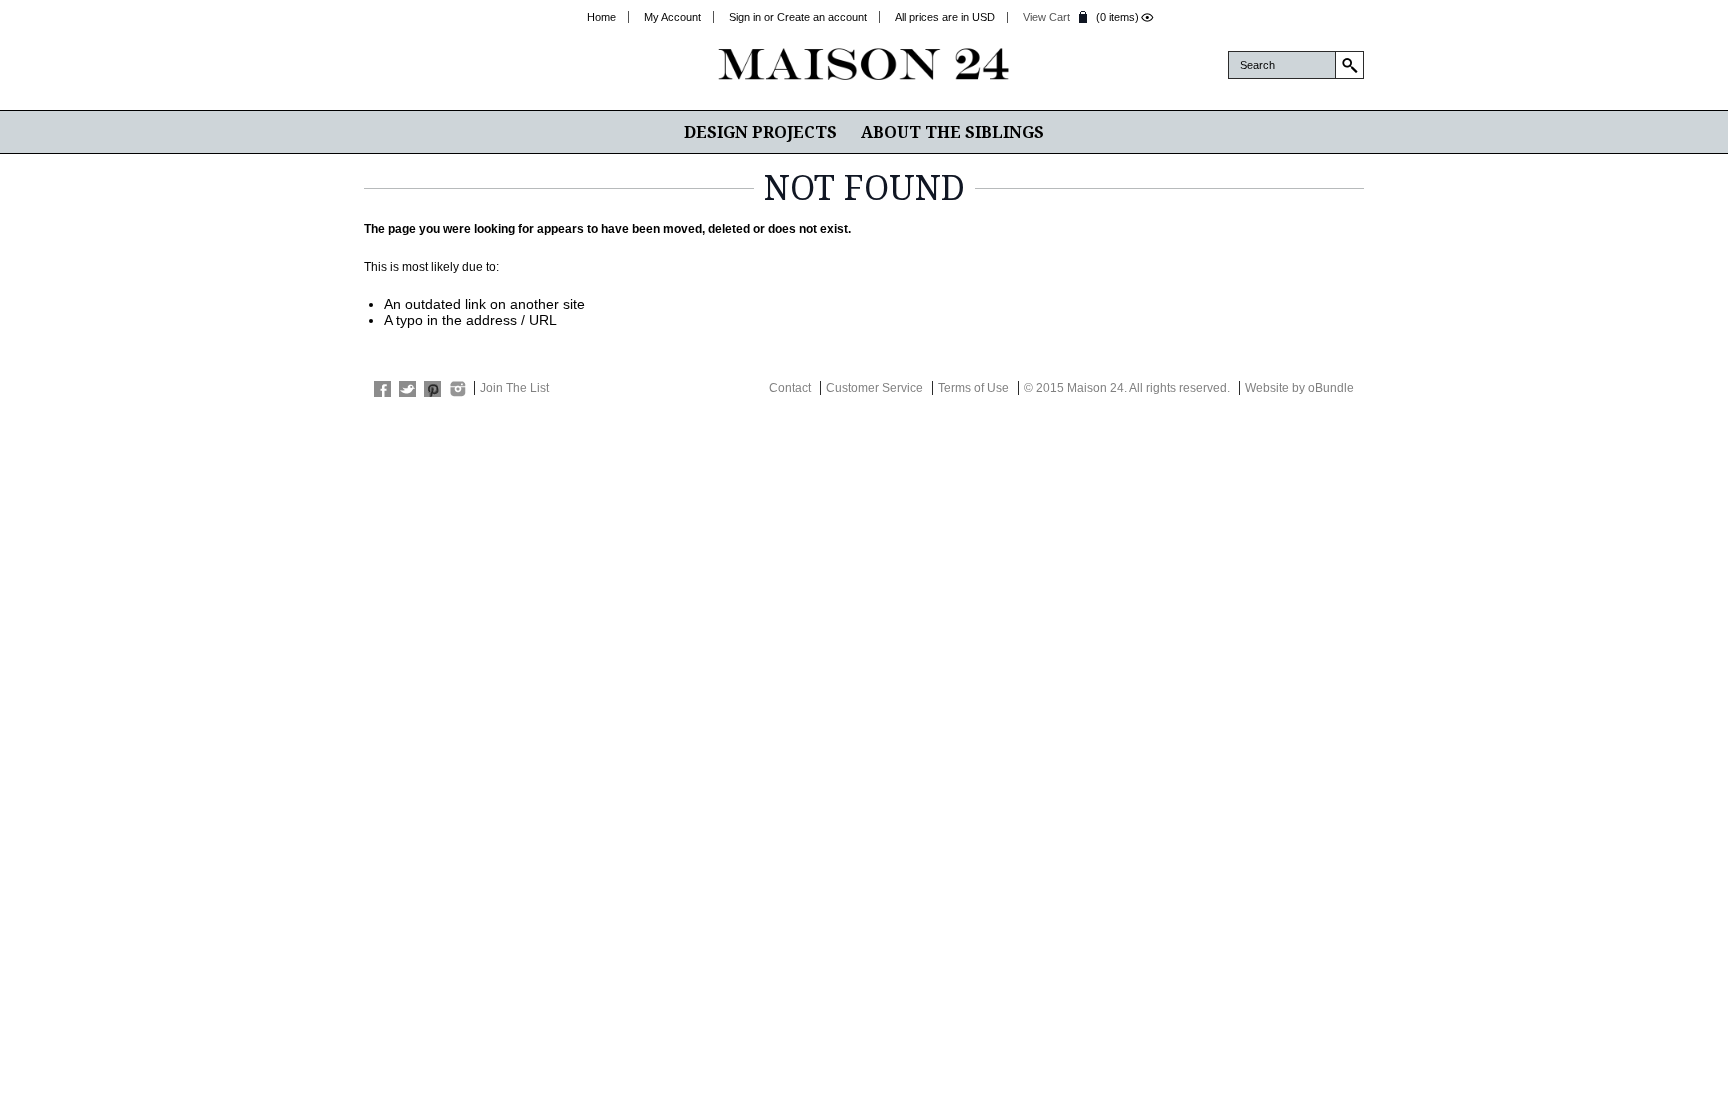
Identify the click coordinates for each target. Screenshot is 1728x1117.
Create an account (822, 17)
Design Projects (760, 132)
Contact (790, 388)
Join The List (514, 388)
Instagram (457, 389)
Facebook (382, 389)
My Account (672, 17)
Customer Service (874, 388)
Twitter (407, 389)
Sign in (745, 17)
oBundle (1331, 388)
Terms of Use (973, 388)
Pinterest (432, 389)
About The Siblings (952, 132)
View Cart (1046, 17)
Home (601, 17)
